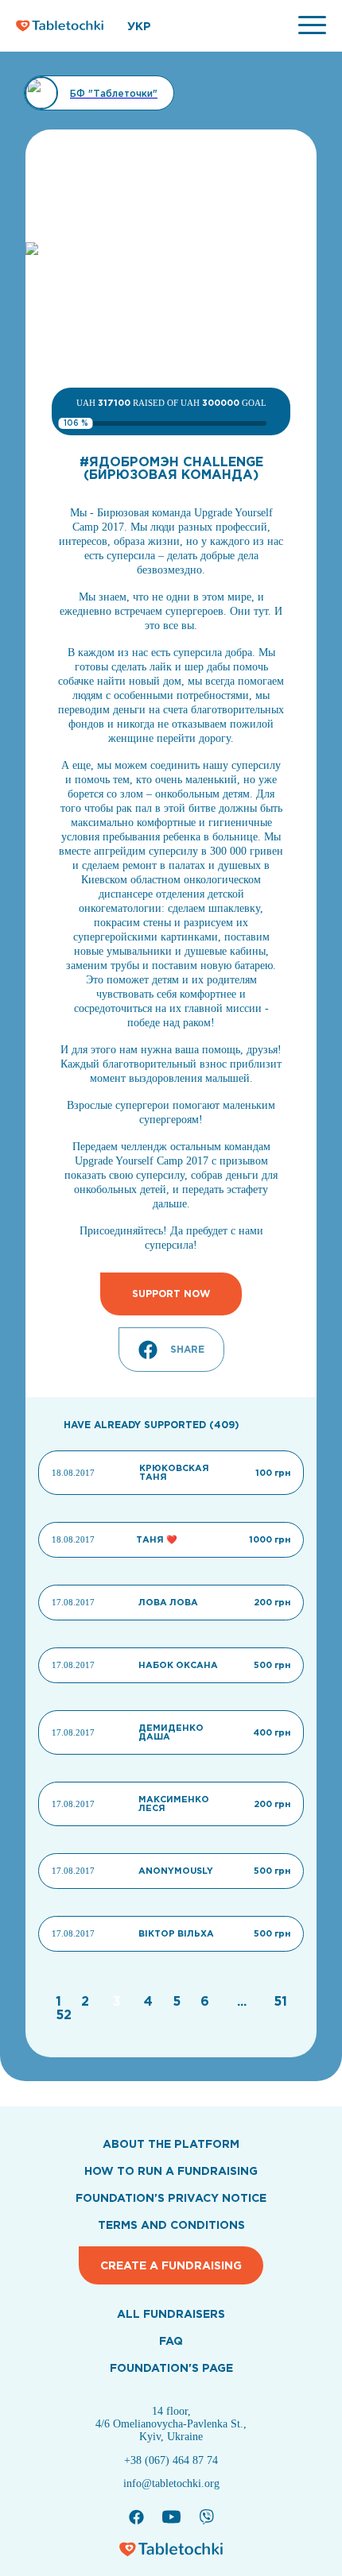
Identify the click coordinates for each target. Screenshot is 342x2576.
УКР (139, 26)
